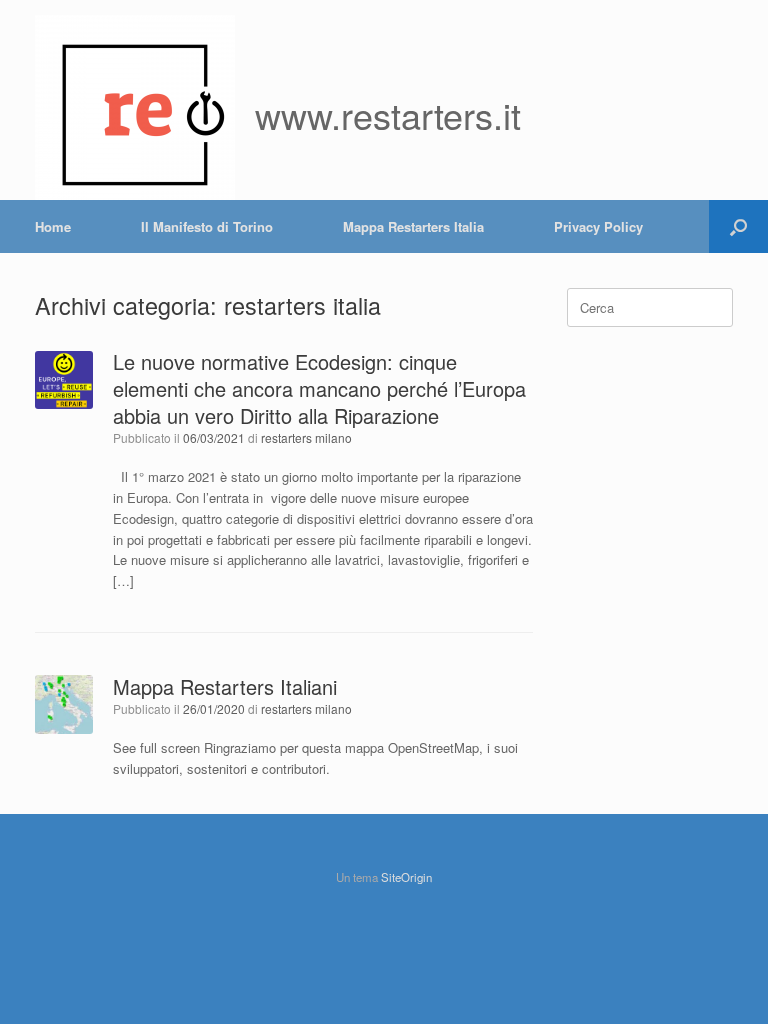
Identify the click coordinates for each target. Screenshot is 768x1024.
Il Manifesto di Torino (207, 226)
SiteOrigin (406, 877)
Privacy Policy (598, 226)
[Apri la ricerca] (738, 226)
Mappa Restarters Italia (413, 226)
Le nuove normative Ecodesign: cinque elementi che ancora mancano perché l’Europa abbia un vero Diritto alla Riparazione (319, 388)
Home (53, 226)
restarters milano (306, 437)
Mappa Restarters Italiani (225, 686)
